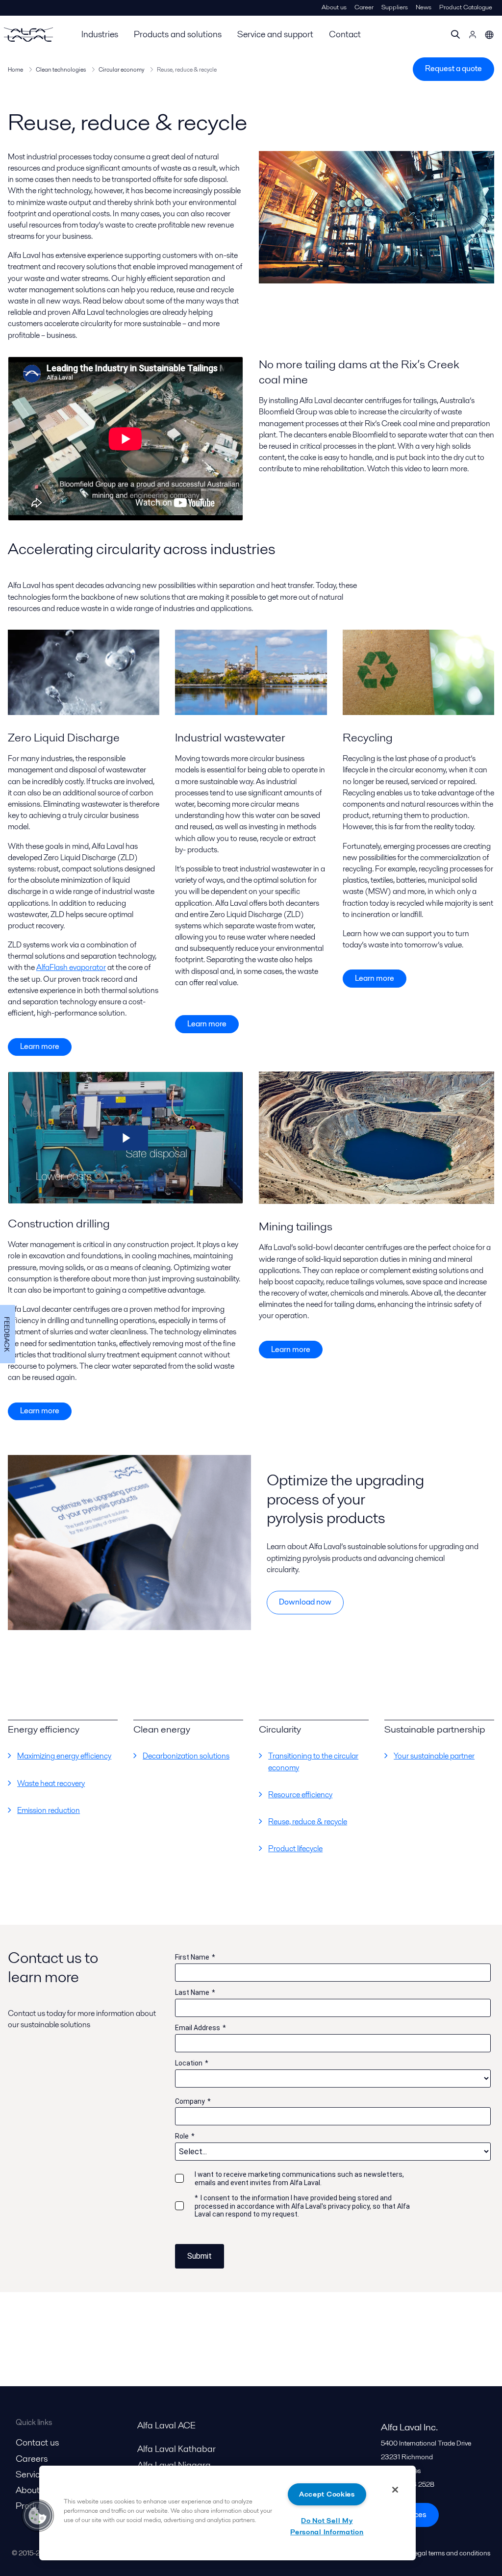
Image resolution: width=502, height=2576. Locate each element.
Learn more (40, 1046)
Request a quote (453, 68)
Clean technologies (61, 69)
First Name (195, 1957)
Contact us (37, 2442)
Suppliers (395, 7)
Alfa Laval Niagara (174, 2465)
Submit (200, 2256)
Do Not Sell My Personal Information (327, 2526)
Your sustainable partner (434, 1756)
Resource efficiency (300, 1795)
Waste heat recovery (51, 1783)
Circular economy (121, 69)
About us (334, 7)
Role (185, 2136)
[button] (38, 2516)
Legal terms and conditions (451, 2553)
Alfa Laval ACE (166, 2425)
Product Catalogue (466, 7)
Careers (32, 2459)
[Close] (395, 2490)
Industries (100, 34)
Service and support (275, 34)
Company (193, 2101)
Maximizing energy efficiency (64, 1756)
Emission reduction (49, 1810)
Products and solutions (178, 34)
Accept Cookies (327, 2494)
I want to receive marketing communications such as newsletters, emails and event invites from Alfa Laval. (299, 2179)
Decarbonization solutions (186, 1756)
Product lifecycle (295, 1849)
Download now (305, 1602)
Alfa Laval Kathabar (176, 2449)
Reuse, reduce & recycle (308, 1822)
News (424, 7)
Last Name (195, 1992)
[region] (227, 2513)
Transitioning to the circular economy (313, 1761)
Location (192, 2063)
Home (15, 69)
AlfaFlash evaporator (71, 967)
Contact (345, 34)
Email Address (201, 2028)
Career (364, 7)
